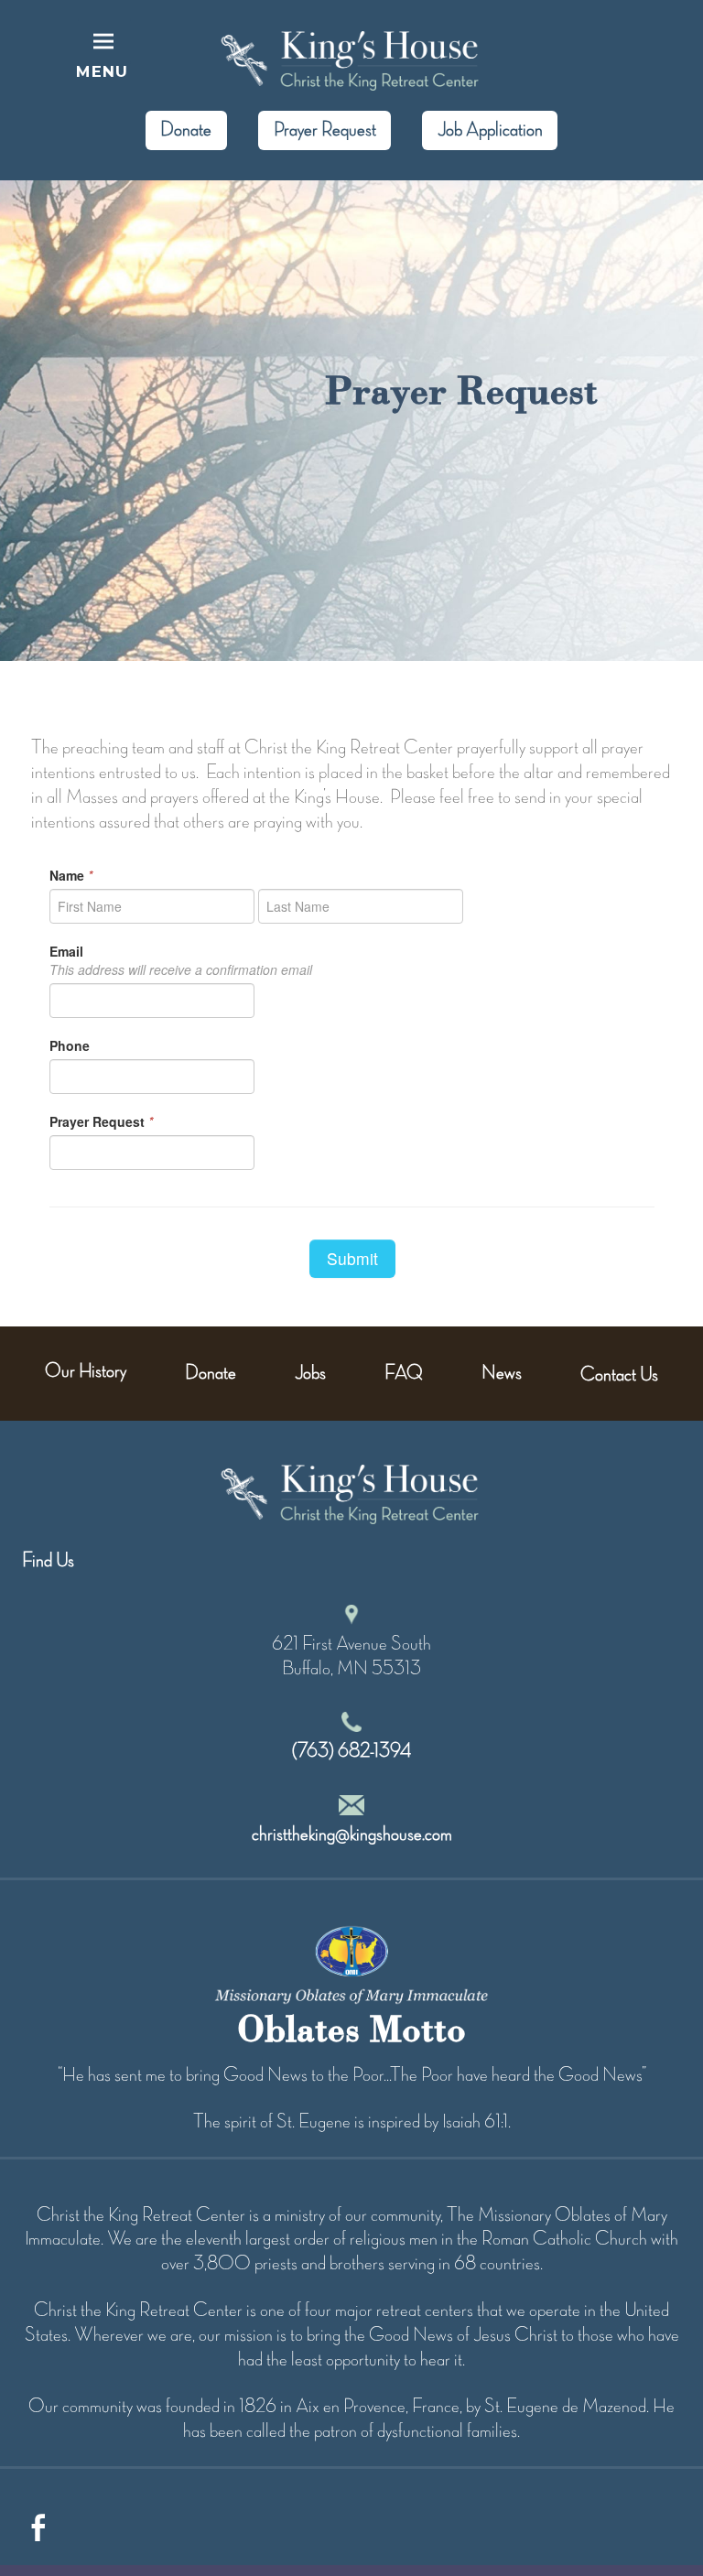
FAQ (404, 1373)
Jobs (310, 1373)
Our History (86, 1371)
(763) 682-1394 (351, 1751)
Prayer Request (325, 130)
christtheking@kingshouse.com (352, 1835)
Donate (186, 130)
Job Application (490, 130)
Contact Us (619, 1375)
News (502, 1373)
